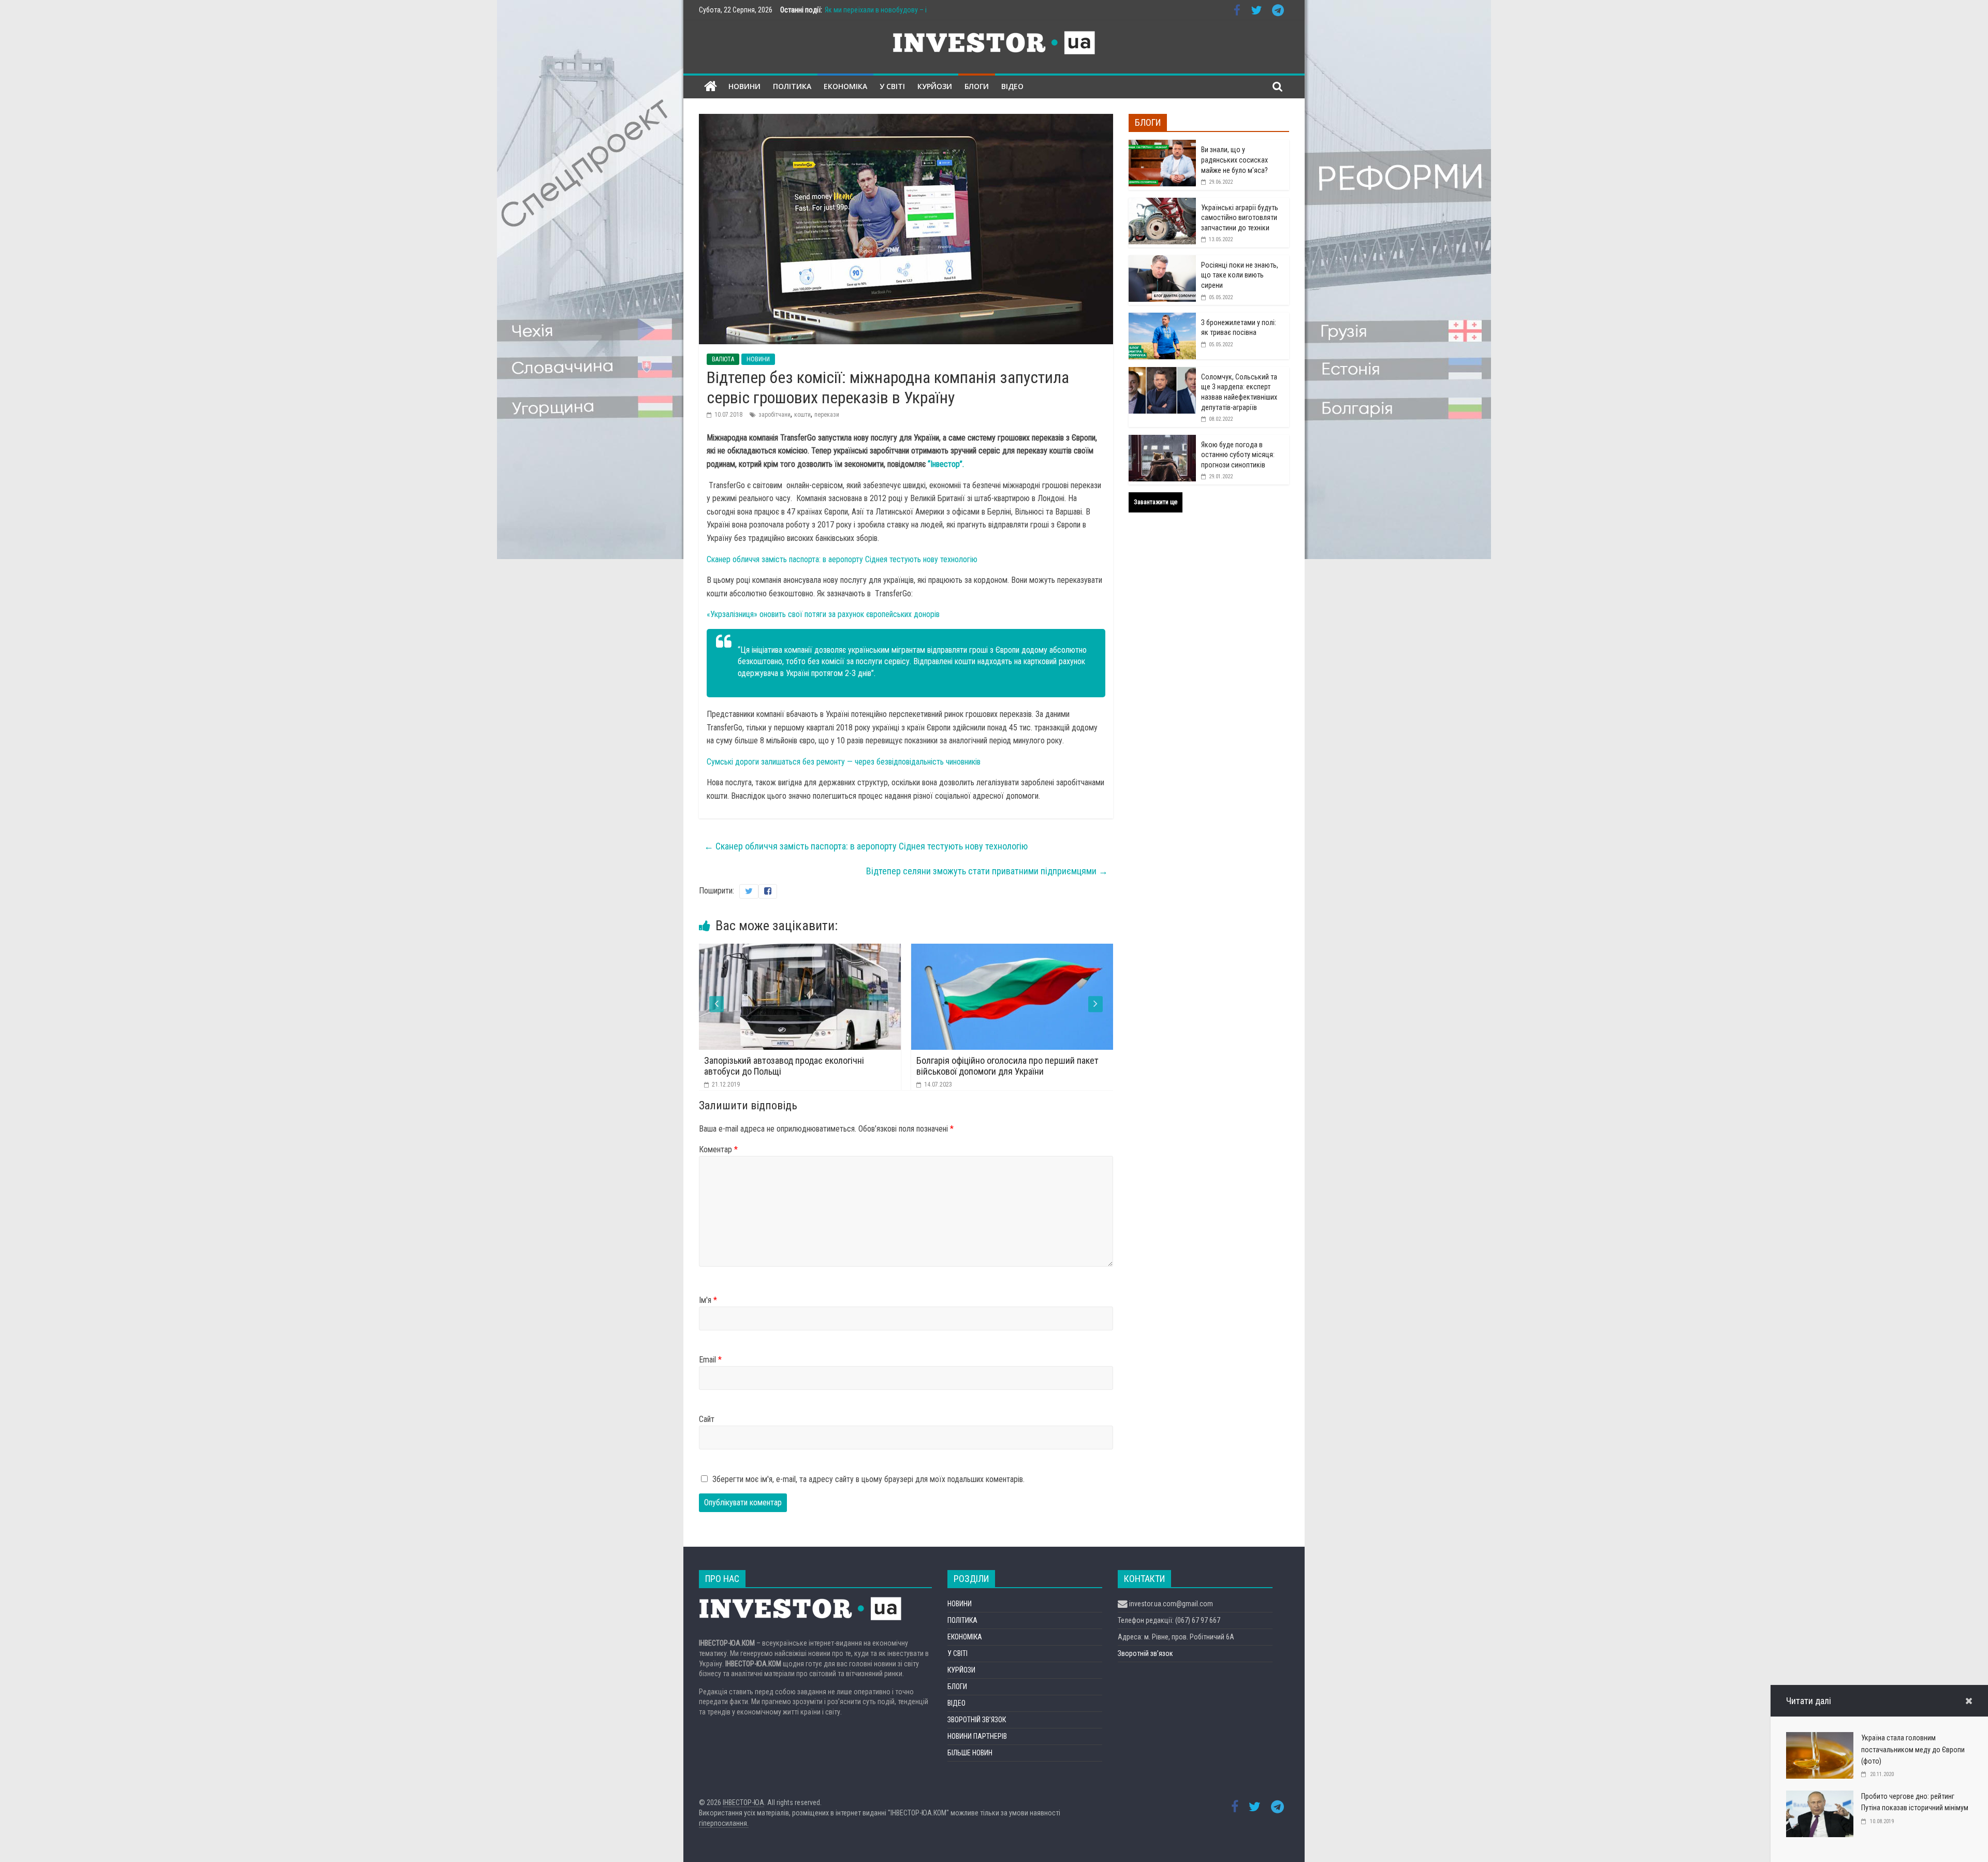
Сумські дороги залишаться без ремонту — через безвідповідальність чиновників (844, 762)
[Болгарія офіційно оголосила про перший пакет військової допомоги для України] (804, 950)
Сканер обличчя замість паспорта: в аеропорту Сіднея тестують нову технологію (842, 559)
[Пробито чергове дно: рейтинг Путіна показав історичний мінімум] (1820, 1797)
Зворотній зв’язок (1145, 1653)
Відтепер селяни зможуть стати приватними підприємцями (987, 871)
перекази (827, 415)
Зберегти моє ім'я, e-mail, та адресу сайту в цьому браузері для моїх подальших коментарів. (868, 1479)
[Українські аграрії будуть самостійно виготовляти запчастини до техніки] (1162, 203)
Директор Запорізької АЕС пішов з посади (1002, 1060)
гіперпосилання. (724, 1823)
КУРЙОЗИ (935, 86)
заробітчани (774, 415)
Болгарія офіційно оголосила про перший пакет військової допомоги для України (799, 1066)
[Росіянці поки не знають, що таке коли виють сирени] (1162, 261)
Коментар (718, 1149)
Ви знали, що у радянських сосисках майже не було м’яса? (1234, 160)
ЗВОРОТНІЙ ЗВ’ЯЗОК (977, 1720)
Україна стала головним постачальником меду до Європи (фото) (1913, 1749)
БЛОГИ (977, 86)
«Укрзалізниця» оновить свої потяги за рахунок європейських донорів (823, 614)
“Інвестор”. (945, 464)
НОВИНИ (744, 86)
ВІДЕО (1012, 86)
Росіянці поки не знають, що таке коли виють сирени (1240, 275)
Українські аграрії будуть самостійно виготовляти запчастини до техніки (1240, 218)
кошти (802, 415)
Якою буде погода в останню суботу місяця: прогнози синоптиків (1238, 455)
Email (710, 1360)
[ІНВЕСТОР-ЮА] (711, 87)
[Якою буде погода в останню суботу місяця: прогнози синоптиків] (1162, 441)
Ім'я (708, 1300)
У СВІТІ (892, 86)
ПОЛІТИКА (792, 86)
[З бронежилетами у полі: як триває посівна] (1162, 318)
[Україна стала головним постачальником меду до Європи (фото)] (1820, 1739)
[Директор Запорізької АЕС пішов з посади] (1016, 950)
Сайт (707, 1419)
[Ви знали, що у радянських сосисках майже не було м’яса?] (1162, 145)
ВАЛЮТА (723, 359)
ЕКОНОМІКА (845, 86)
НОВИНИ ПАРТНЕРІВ (977, 1736)
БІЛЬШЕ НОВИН (970, 1753)
